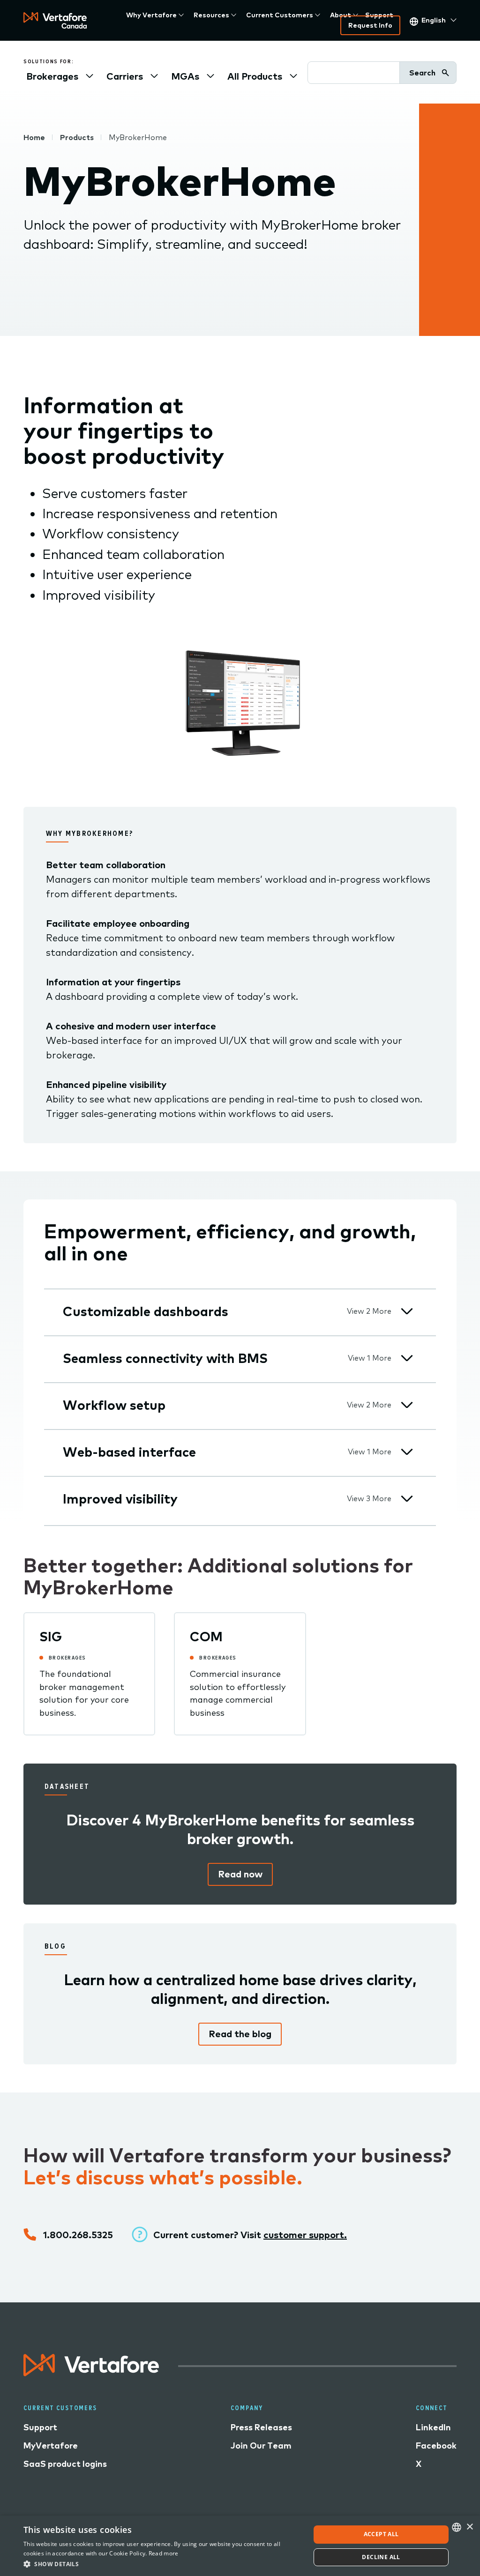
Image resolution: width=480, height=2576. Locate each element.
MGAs (185, 76)
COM (206, 1636)
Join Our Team (261, 2446)
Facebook (436, 2446)
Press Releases (261, 2427)
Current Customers (280, 15)
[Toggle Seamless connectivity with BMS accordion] (407, 1358)
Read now (240, 1874)
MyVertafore (51, 2446)
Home (34, 137)
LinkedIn (433, 2427)
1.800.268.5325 (78, 2235)
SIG (51, 1636)
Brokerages (52, 76)
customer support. (305, 2235)
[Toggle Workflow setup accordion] (407, 1405)
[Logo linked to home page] (91, 2373)
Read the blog (240, 2034)
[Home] (55, 20)
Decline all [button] (381, 2557)
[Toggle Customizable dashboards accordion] (407, 1311)
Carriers (125, 76)
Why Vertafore (151, 15)
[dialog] (240, 2546)
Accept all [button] (381, 2534)
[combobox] (457, 2527)
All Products (255, 76)
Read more (164, 2553)
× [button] (469, 2527)
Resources (211, 15)
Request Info (370, 25)
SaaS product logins (65, 2464)
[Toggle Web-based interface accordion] (407, 1452)
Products (77, 137)
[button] (163, 2564)
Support (379, 15)
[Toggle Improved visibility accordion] (407, 1499)
